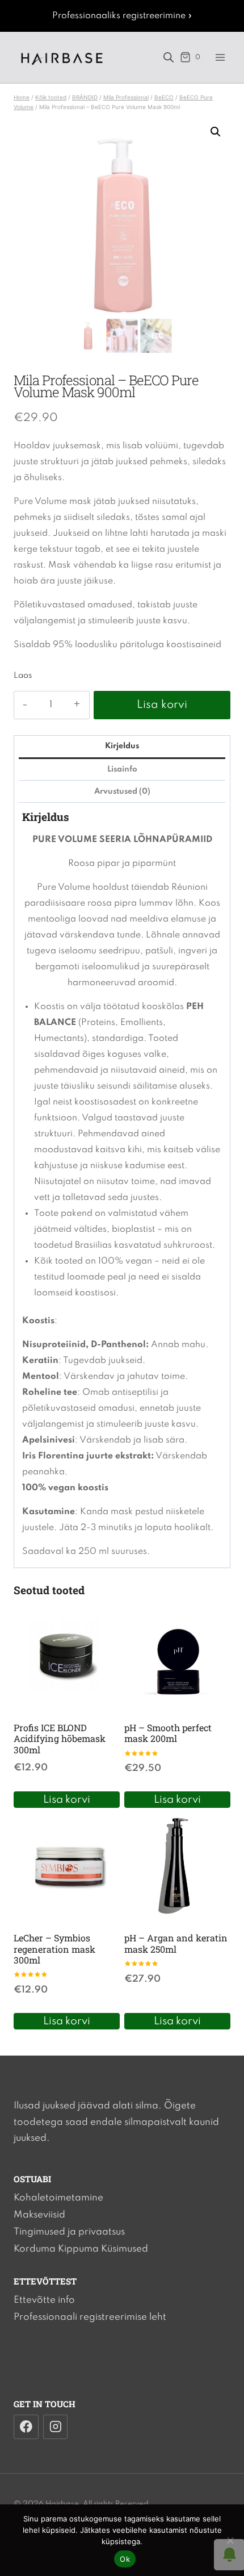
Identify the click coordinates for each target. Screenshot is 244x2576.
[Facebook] (26, 2427)
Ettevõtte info (44, 2300)
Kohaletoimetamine (58, 2198)
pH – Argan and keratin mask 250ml (176, 1943)
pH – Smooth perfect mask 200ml (168, 1733)
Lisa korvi (162, 705)
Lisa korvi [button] (67, 1800)
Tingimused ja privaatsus (69, 2232)
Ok (125, 2559)
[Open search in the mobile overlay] (169, 57)
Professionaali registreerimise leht (90, 2317)
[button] (216, 132)
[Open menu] (220, 57)
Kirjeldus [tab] (122, 746)
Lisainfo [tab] (122, 769)
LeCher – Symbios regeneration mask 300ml (54, 1948)
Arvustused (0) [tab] (122, 791)
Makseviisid (39, 2215)
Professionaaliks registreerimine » (122, 16)
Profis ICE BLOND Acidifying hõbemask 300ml (60, 1738)
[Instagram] (56, 2427)
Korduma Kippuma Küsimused (81, 2249)
